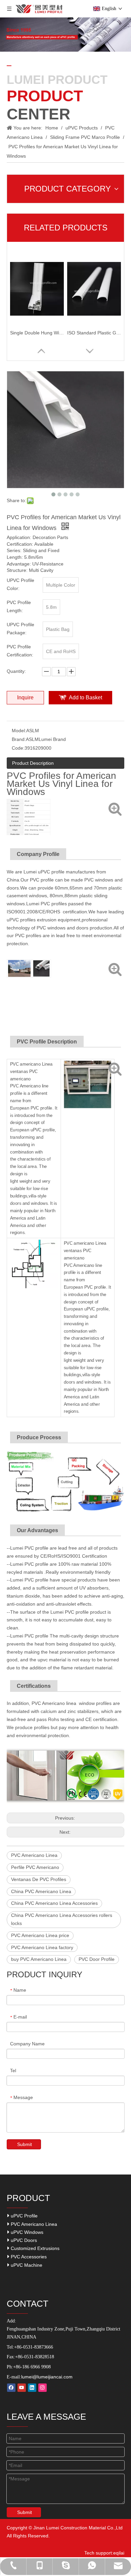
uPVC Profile (24, 2216)
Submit (25, 2144)
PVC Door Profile (97, 1959)
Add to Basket (85, 697)
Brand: (19, 739)
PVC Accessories (28, 2257)
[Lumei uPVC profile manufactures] (19, 961)
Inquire (25, 697)
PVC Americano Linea (34, 1855)
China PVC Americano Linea (41, 1891)
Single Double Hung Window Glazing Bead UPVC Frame (37, 333)
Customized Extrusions (34, 2248)
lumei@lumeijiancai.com (47, 2377)
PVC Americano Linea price (40, 1935)
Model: (19, 731)
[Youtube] (22, 2388)
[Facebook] (11, 2388)
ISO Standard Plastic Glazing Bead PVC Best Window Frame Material (94, 333)
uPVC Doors (23, 2240)
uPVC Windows (26, 2232)
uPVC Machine (26, 2265)
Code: (18, 748)
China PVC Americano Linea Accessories (54, 1903)
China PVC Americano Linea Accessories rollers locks (62, 1919)
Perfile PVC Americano (35, 1867)
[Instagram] (42, 2388)
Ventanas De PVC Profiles (39, 1879)
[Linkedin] (32, 2388)
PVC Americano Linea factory (42, 1947)
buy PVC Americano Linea (39, 1959)
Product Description (33, 763)
